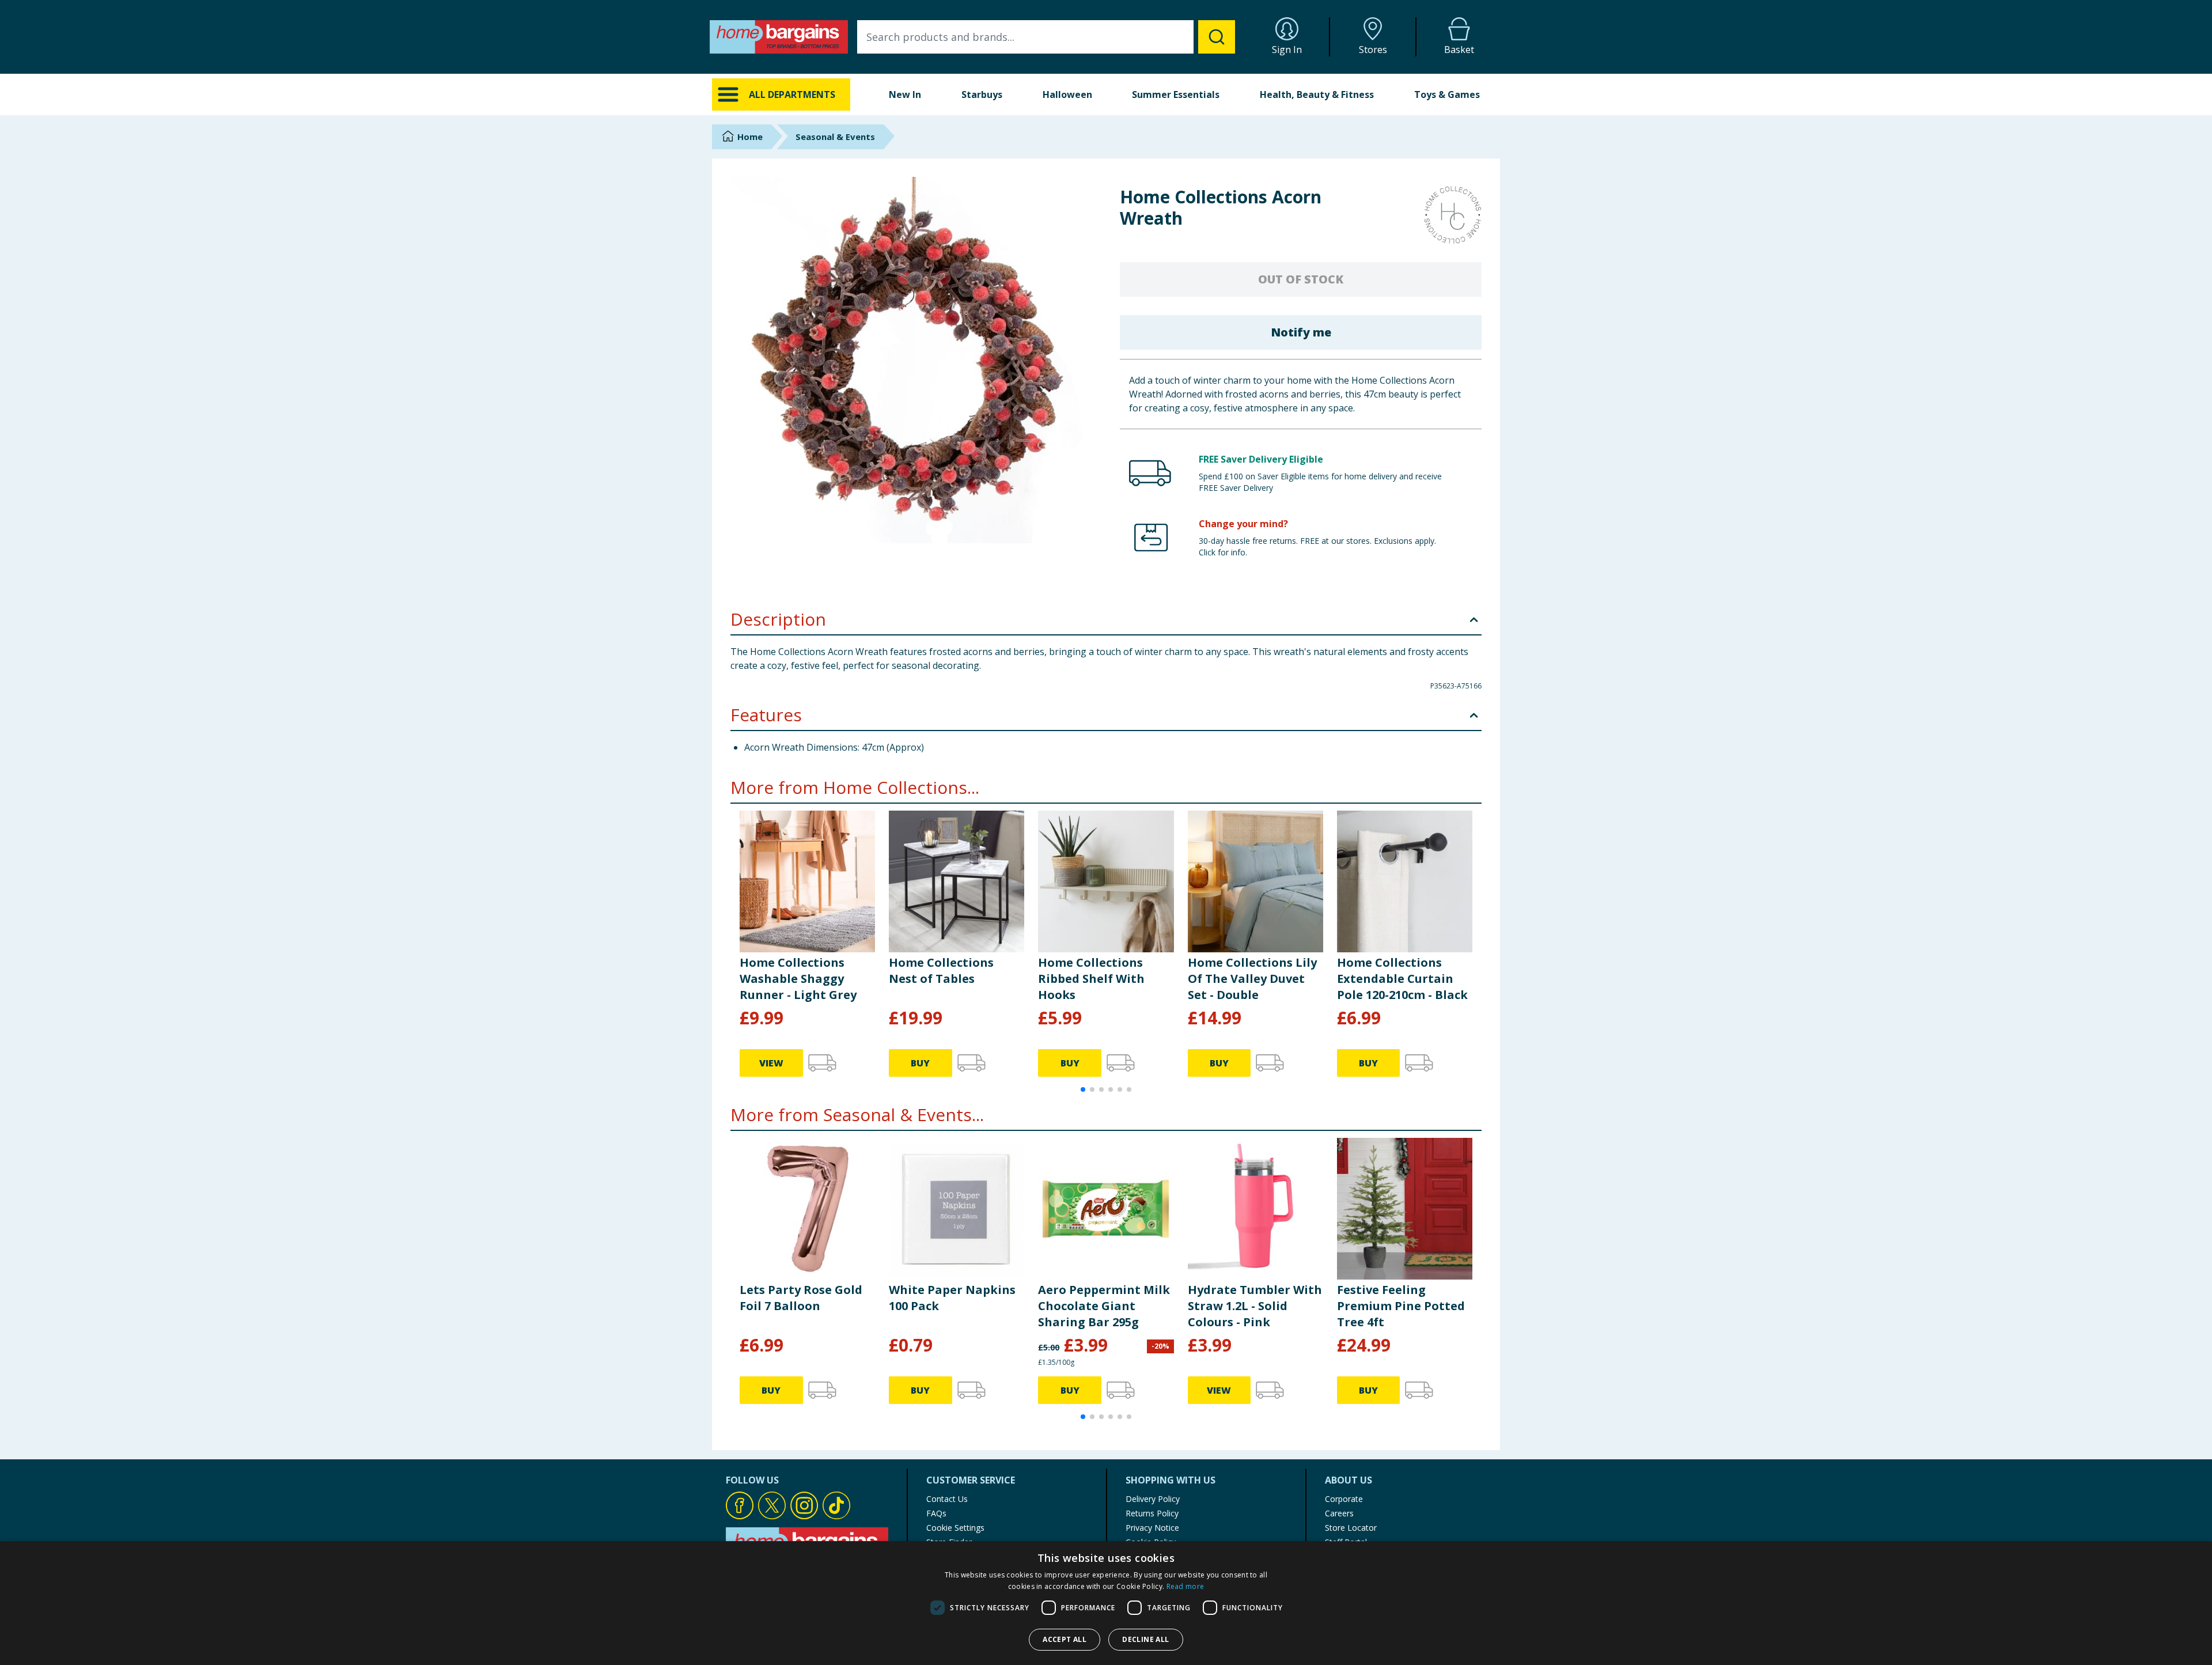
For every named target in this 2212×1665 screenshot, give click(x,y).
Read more (1185, 1586)
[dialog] (1106, 1603)
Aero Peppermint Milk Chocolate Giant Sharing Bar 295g (1104, 1306)
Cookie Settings (955, 1528)
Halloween (1067, 94)
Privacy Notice (1152, 1528)
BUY (920, 1063)
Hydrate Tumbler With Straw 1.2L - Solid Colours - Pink (1255, 1306)
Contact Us (947, 1499)
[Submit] (1217, 37)
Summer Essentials (1176, 94)
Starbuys (982, 94)
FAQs (936, 1513)
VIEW (771, 1063)
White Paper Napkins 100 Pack (952, 1298)
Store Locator (1351, 1528)
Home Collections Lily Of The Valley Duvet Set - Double (1252, 979)
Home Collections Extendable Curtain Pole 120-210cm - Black (1402, 979)
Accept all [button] (1065, 1639)
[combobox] (1046, 37)
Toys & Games (1447, 94)
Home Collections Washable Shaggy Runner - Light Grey (798, 979)
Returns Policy (1152, 1513)
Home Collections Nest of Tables (941, 970)
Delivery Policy (1153, 1499)
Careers (1339, 1513)
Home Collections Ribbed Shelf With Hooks (1091, 979)
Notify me (1301, 332)
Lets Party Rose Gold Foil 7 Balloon (801, 1298)
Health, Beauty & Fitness (1317, 94)
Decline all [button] (1145, 1639)
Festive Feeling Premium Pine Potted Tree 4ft (1401, 1306)
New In (905, 94)
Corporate (1344, 1499)
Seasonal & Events (835, 137)
